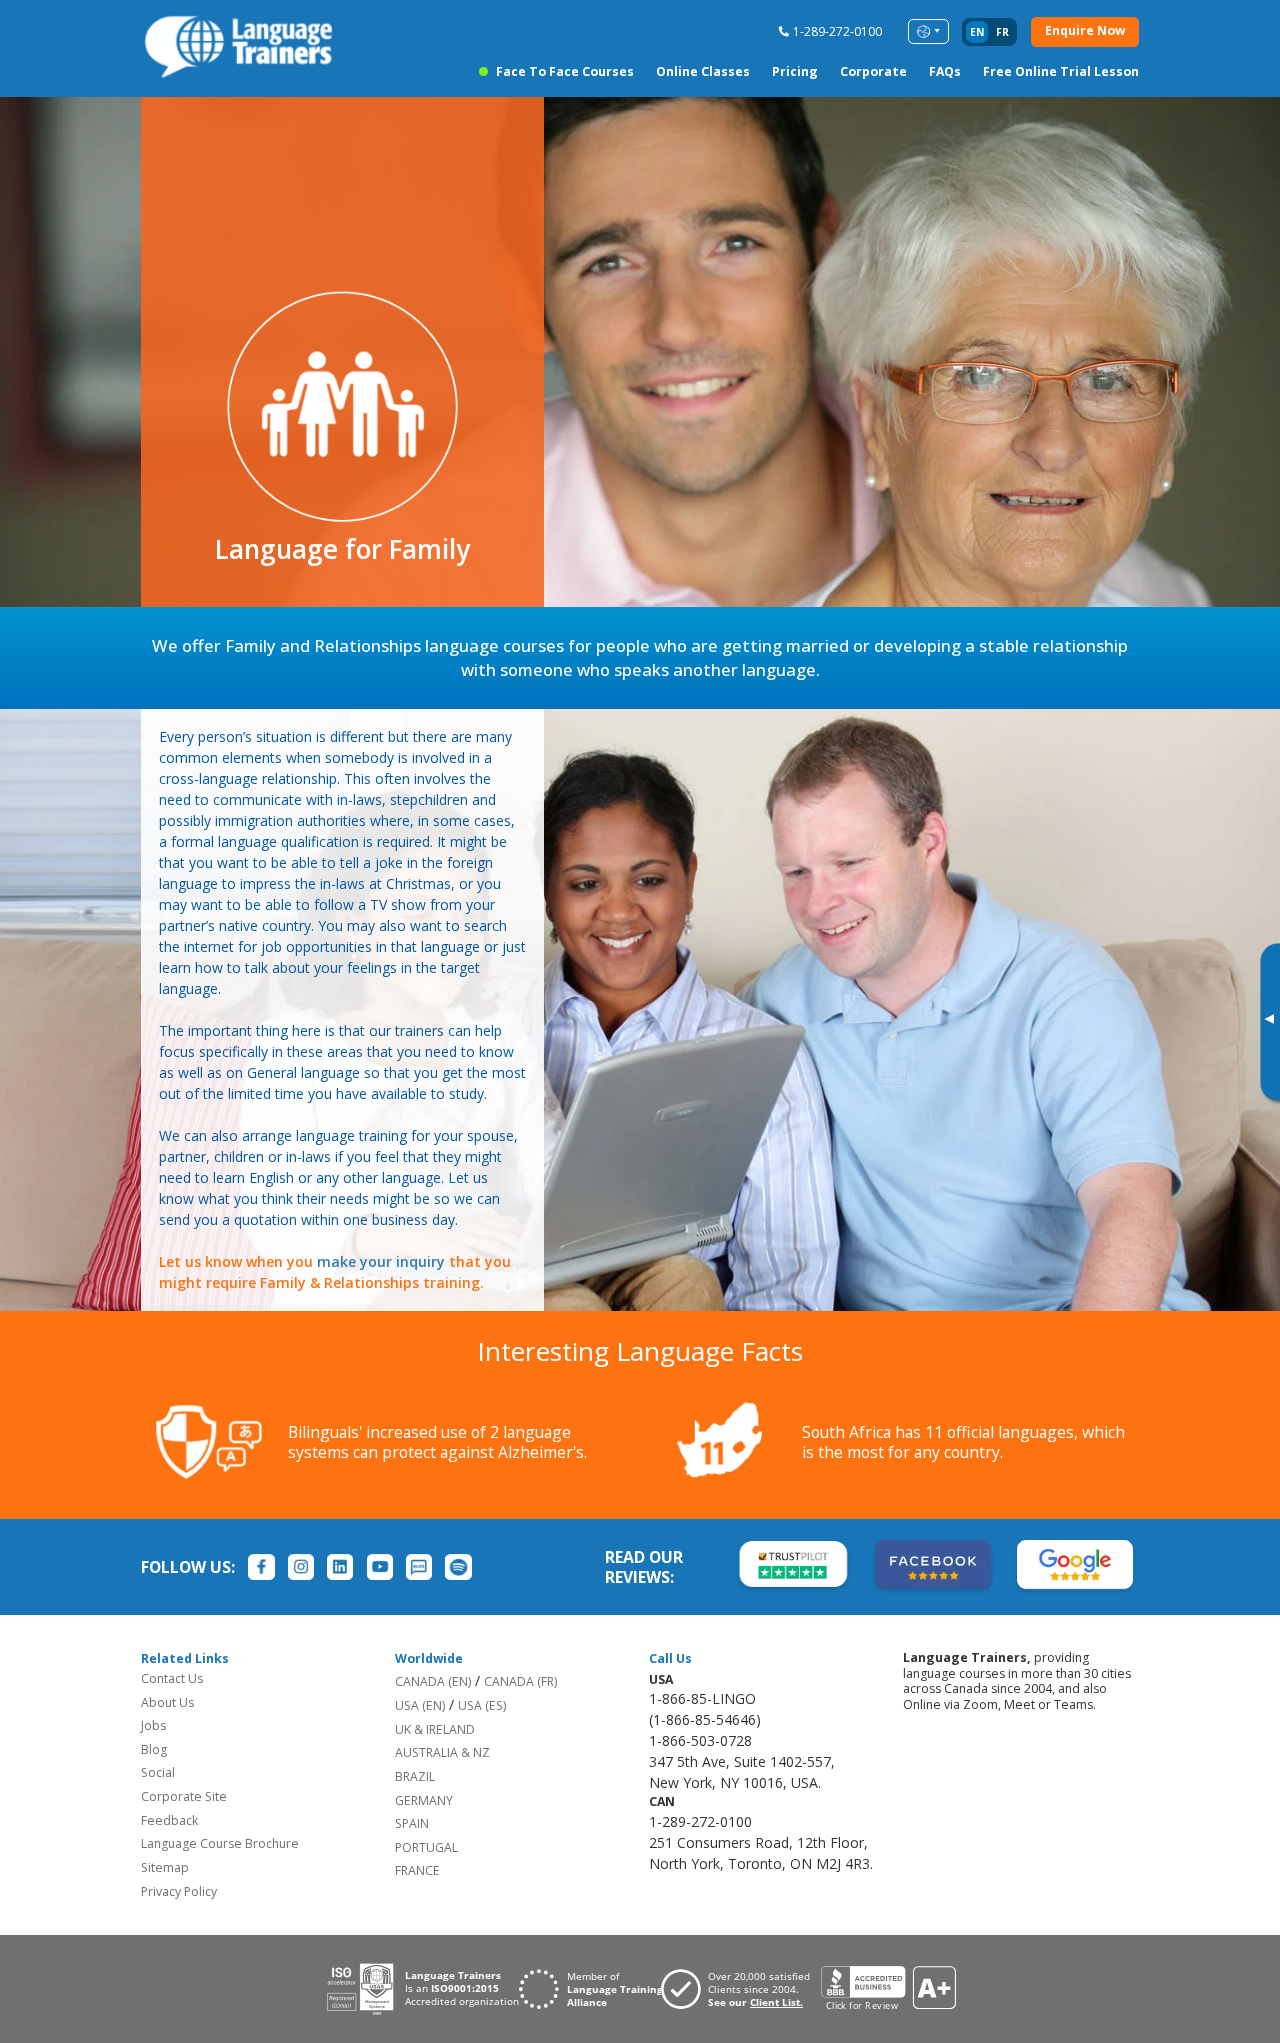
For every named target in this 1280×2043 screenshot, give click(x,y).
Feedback (169, 1820)
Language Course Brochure (220, 1843)
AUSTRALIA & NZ (442, 1752)
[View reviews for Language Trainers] (888, 1988)
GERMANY (424, 1800)
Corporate (873, 71)
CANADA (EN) (433, 1681)
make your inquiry (381, 1261)
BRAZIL (415, 1776)
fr (1002, 32)
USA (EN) (420, 1705)
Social (158, 1772)
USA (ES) (482, 1705)
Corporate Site (184, 1796)
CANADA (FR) (520, 1681)
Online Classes (703, 71)
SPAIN (412, 1823)
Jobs (153, 1725)
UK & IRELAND (435, 1729)
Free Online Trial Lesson (1061, 71)
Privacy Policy (179, 1891)
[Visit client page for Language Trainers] (741, 1989)
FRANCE (417, 1870)
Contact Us (172, 1678)
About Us (167, 1702)
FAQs (945, 71)
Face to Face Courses (565, 71)
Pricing (795, 71)
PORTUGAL (426, 1847)
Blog (154, 1749)
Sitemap (165, 1867)
